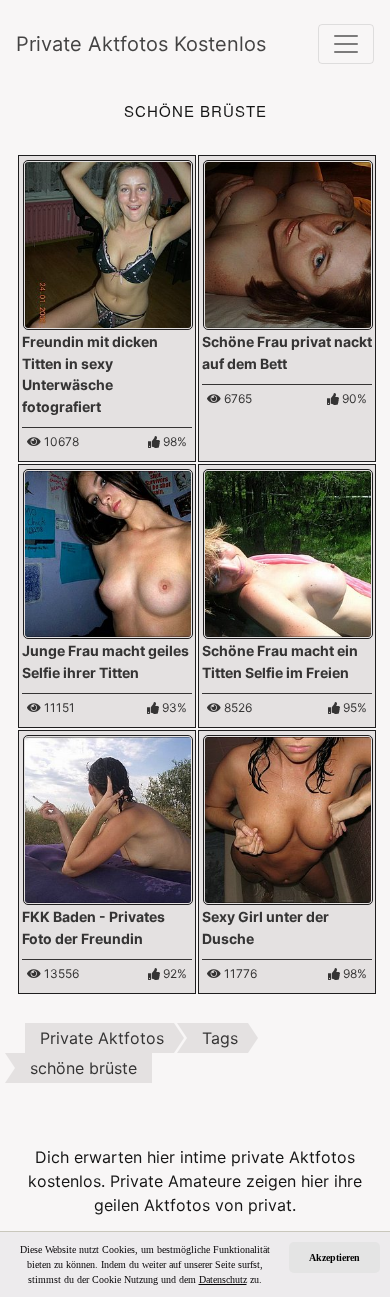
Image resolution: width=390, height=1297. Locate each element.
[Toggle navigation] (346, 44)
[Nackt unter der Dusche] (288, 818)
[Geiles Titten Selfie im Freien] (288, 552)
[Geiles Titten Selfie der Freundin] (108, 552)
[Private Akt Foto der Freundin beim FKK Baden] (108, 818)
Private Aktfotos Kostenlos (120, 44)
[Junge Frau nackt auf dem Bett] (288, 243)
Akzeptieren (334, 1257)
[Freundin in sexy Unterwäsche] (108, 243)
